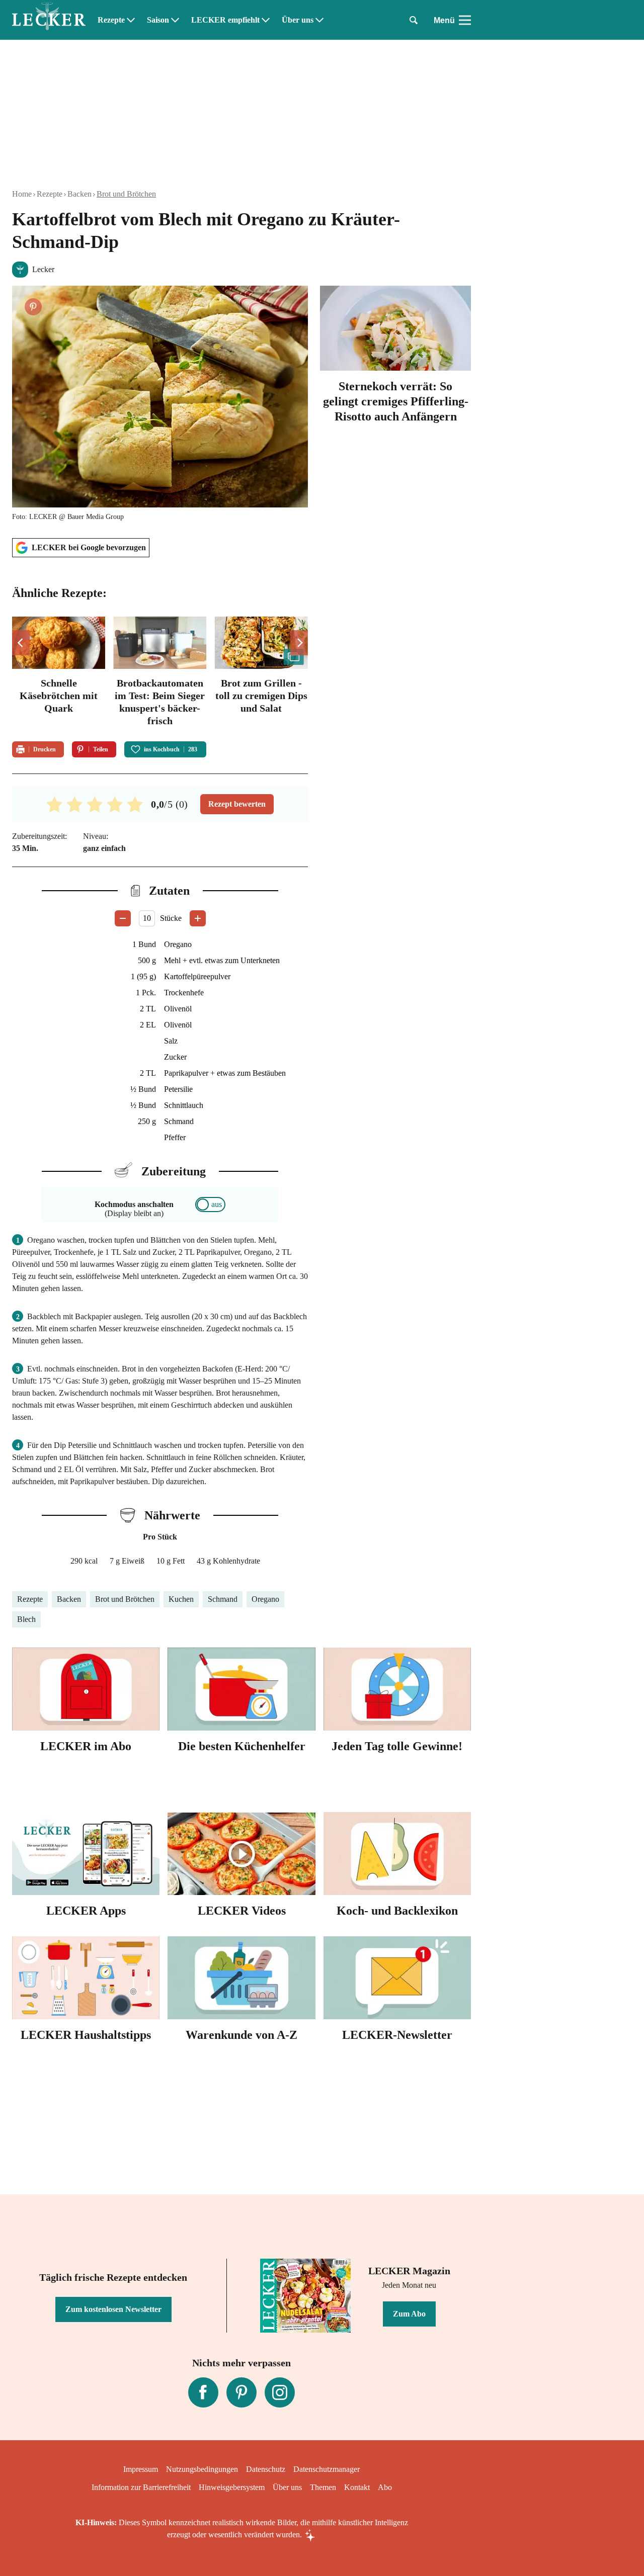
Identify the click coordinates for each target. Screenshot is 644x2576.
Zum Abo (409, 2314)
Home (22, 194)
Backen (79, 194)
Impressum (141, 2469)
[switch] (210, 1205)
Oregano (265, 1599)
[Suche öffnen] (414, 20)
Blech (26, 1619)
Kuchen (181, 1599)
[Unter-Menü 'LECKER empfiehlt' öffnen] (266, 20)
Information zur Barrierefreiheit (141, 2487)
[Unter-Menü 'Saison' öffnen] (175, 20)
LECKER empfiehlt (225, 20)
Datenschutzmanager (327, 2469)
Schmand (223, 1599)
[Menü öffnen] (465, 20)
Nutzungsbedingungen (202, 2469)
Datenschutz (266, 2469)
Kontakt (357, 2487)
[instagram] (280, 2392)
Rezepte (111, 20)
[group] (160, 673)
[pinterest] (242, 2392)
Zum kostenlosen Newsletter (113, 2309)
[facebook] (203, 2392)
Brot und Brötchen (126, 194)
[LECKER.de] (49, 20)
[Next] (299, 643)
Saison (158, 20)
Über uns (298, 20)
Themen (323, 2487)
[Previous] (21, 643)
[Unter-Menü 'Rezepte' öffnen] (131, 20)
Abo (385, 2487)
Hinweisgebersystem (232, 2487)
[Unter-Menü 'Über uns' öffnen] (319, 20)
